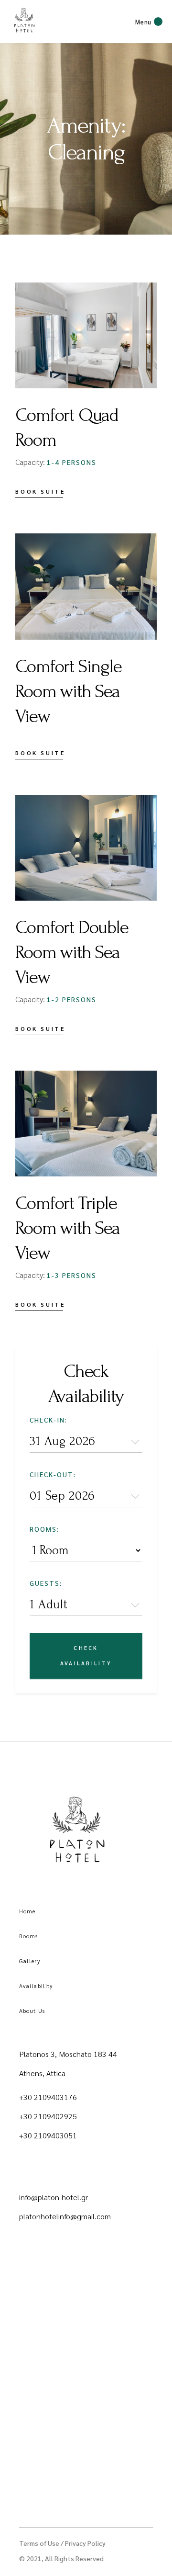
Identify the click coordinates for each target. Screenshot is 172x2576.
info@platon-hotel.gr (54, 2197)
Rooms (29, 1936)
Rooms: (44, 1529)
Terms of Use (39, 2543)
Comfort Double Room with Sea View (72, 952)
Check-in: (48, 1420)
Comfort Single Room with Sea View (68, 691)
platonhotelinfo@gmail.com (65, 2216)
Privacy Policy (85, 2543)
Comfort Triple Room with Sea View (67, 1228)
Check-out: (53, 1474)
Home (27, 1911)
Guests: (46, 1583)
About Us (32, 2011)
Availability (36, 1986)
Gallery (30, 1961)
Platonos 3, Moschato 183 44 (68, 2054)
